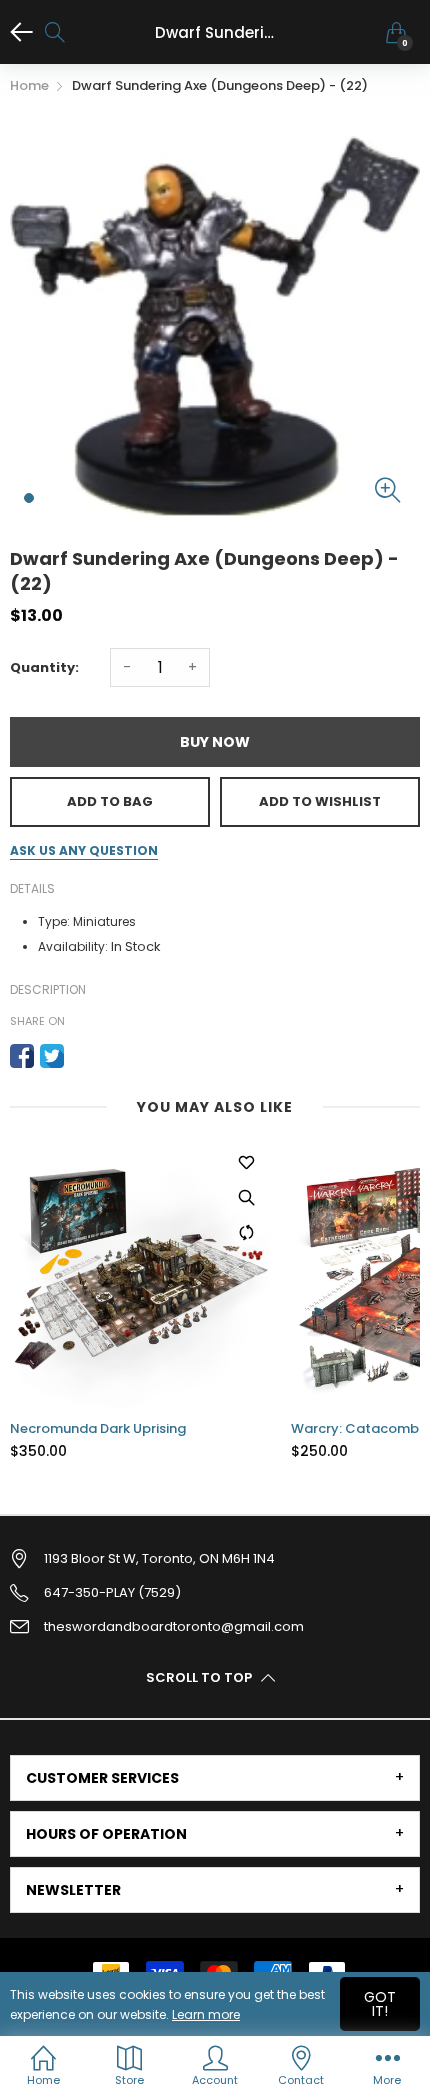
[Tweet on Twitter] (52, 1056)
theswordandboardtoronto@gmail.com (174, 1626)
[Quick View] (246, 1197)
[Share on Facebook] (22, 1056)
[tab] (215, 1778)
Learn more (206, 2014)
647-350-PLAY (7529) (112, 1592)
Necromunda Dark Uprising (98, 1429)
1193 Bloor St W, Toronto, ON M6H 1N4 (159, 1558)
